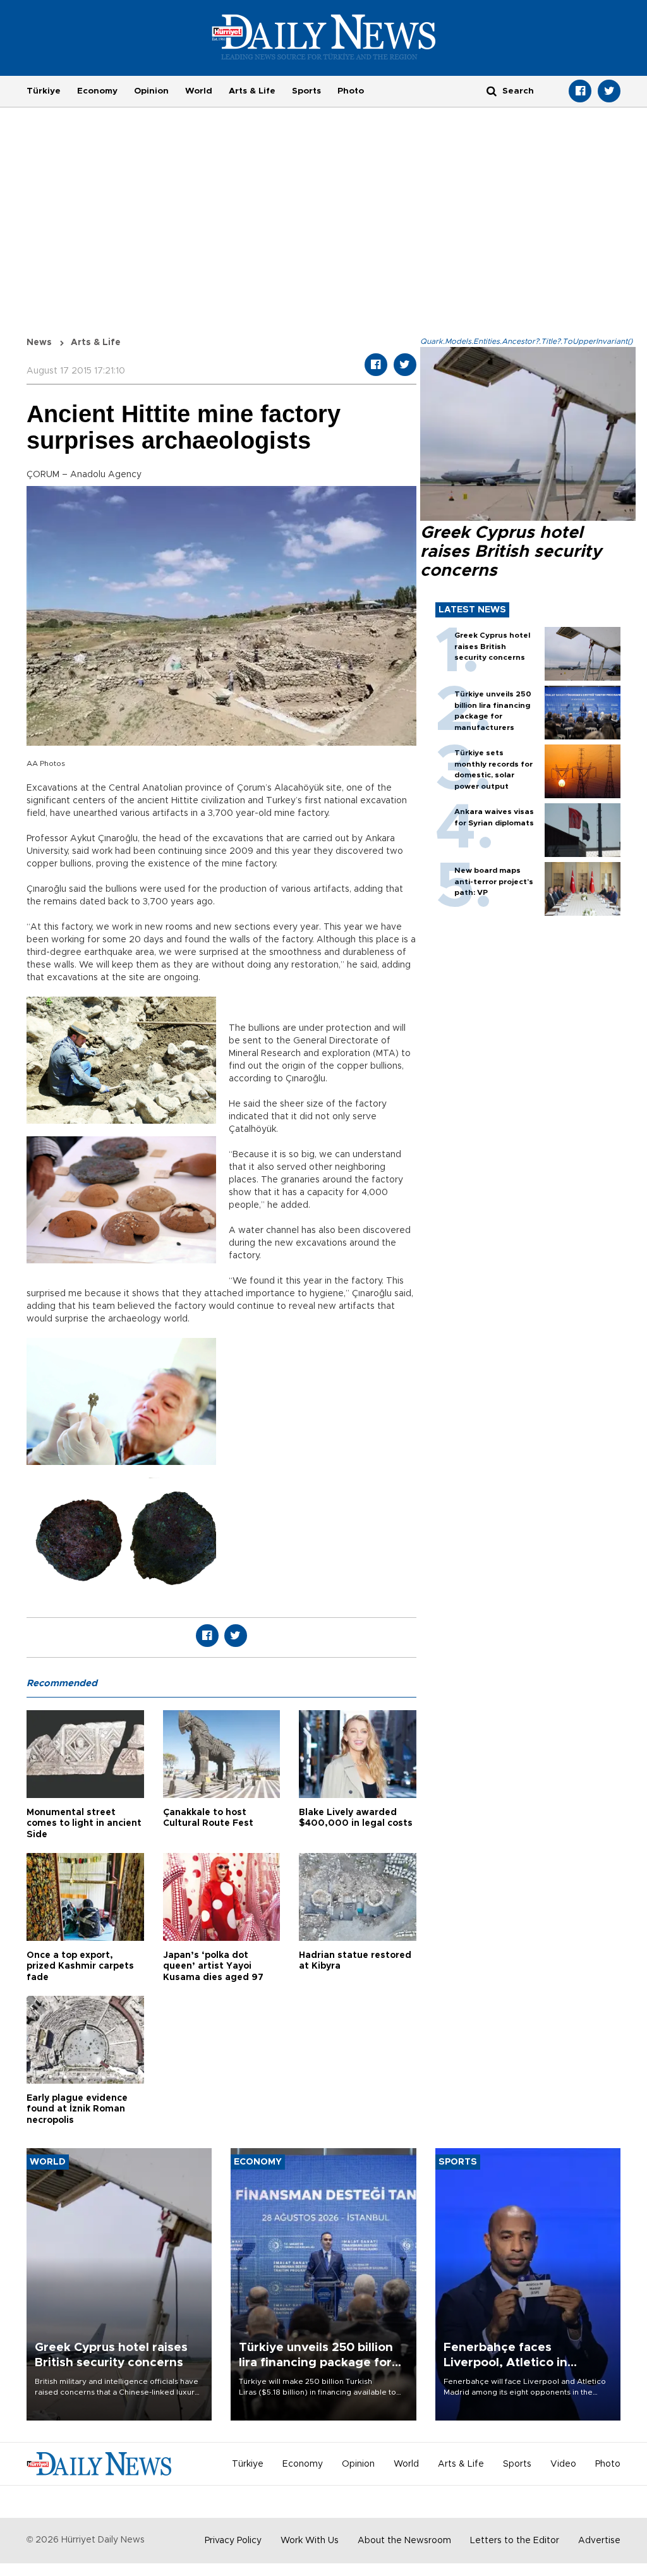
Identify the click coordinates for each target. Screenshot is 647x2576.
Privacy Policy (233, 2541)
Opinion (151, 91)
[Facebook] (580, 91)
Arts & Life (252, 91)
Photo (351, 91)
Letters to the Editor (515, 2541)
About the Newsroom (404, 2541)
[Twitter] (609, 91)
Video (563, 2464)
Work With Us (310, 2541)
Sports (306, 91)
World (199, 91)
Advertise (599, 2541)
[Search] (492, 91)
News (39, 343)
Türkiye (44, 91)
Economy (97, 91)
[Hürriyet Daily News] (324, 37)
